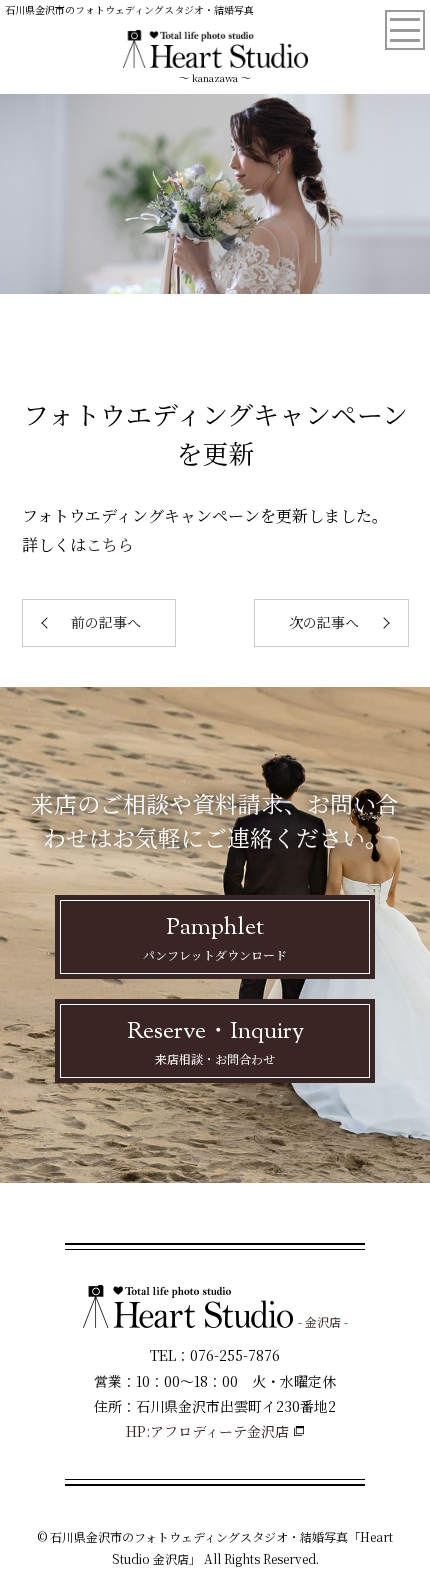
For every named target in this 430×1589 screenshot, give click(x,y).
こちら (110, 544)
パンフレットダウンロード (215, 937)
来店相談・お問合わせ (215, 1041)
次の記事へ (324, 622)
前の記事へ (106, 622)
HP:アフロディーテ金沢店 (207, 1431)
